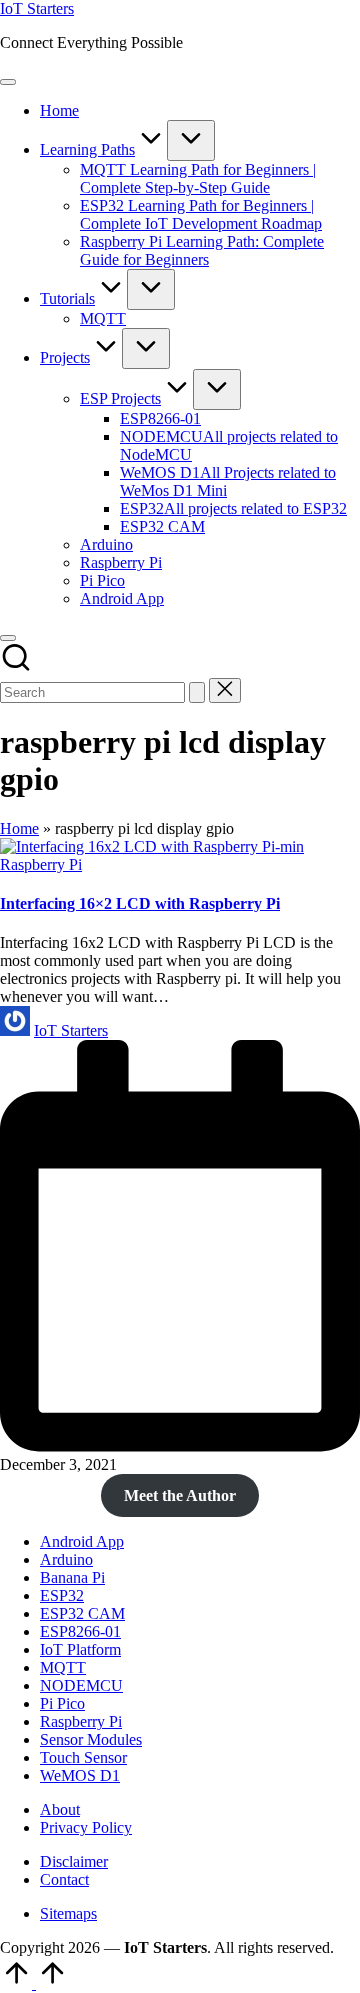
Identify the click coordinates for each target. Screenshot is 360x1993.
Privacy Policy (86, 1827)
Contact (64, 1879)
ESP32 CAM (82, 1613)
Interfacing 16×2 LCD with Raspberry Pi (140, 903)
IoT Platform (80, 1649)
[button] (197, 692)
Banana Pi (72, 1577)
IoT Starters (37, 8)
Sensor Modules (91, 1739)
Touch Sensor (83, 1757)
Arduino (66, 1559)
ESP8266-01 (80, 1631)
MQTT (63, 1667)
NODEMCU (81, 1685)
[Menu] (8, 82)
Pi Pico (62, 1703)
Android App (82, 1541)
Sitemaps (68, 1913)
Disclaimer (74, 1861)
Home (19, 828)
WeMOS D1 (80, 1775)
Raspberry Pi (41, 864)
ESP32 (62, 1595)
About (60, 1809)
